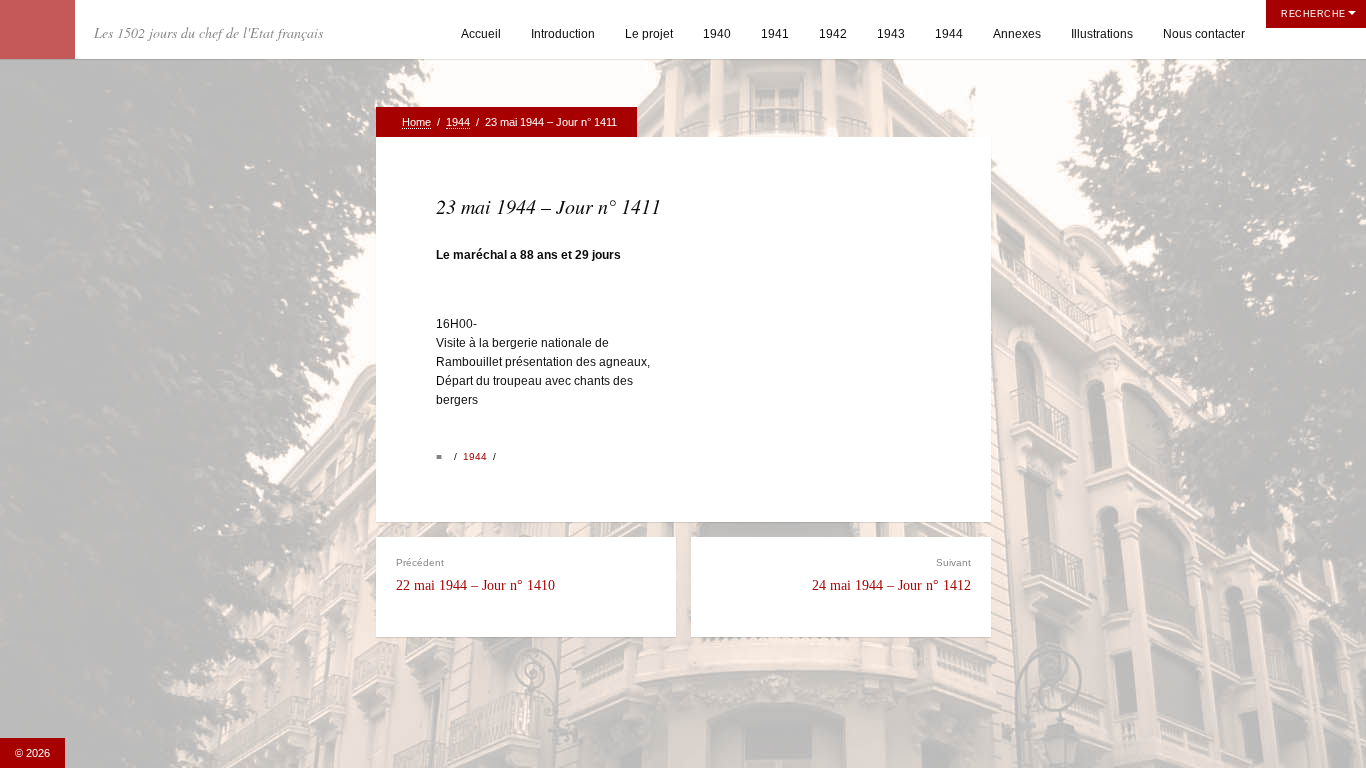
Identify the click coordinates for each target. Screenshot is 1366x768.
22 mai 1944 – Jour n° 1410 (475, 575)
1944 (949, 34)
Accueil (481, 34)
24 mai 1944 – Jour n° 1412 (891, 575)
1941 (775, 34)
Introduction (563, 34)
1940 (717, 34)
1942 (833, 34)
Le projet (649, 34)
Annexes (1017, 34)
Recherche (1313, 14)
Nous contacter (1204, 34)
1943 (891, 34)
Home (416, 122)
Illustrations (1102, 34)
